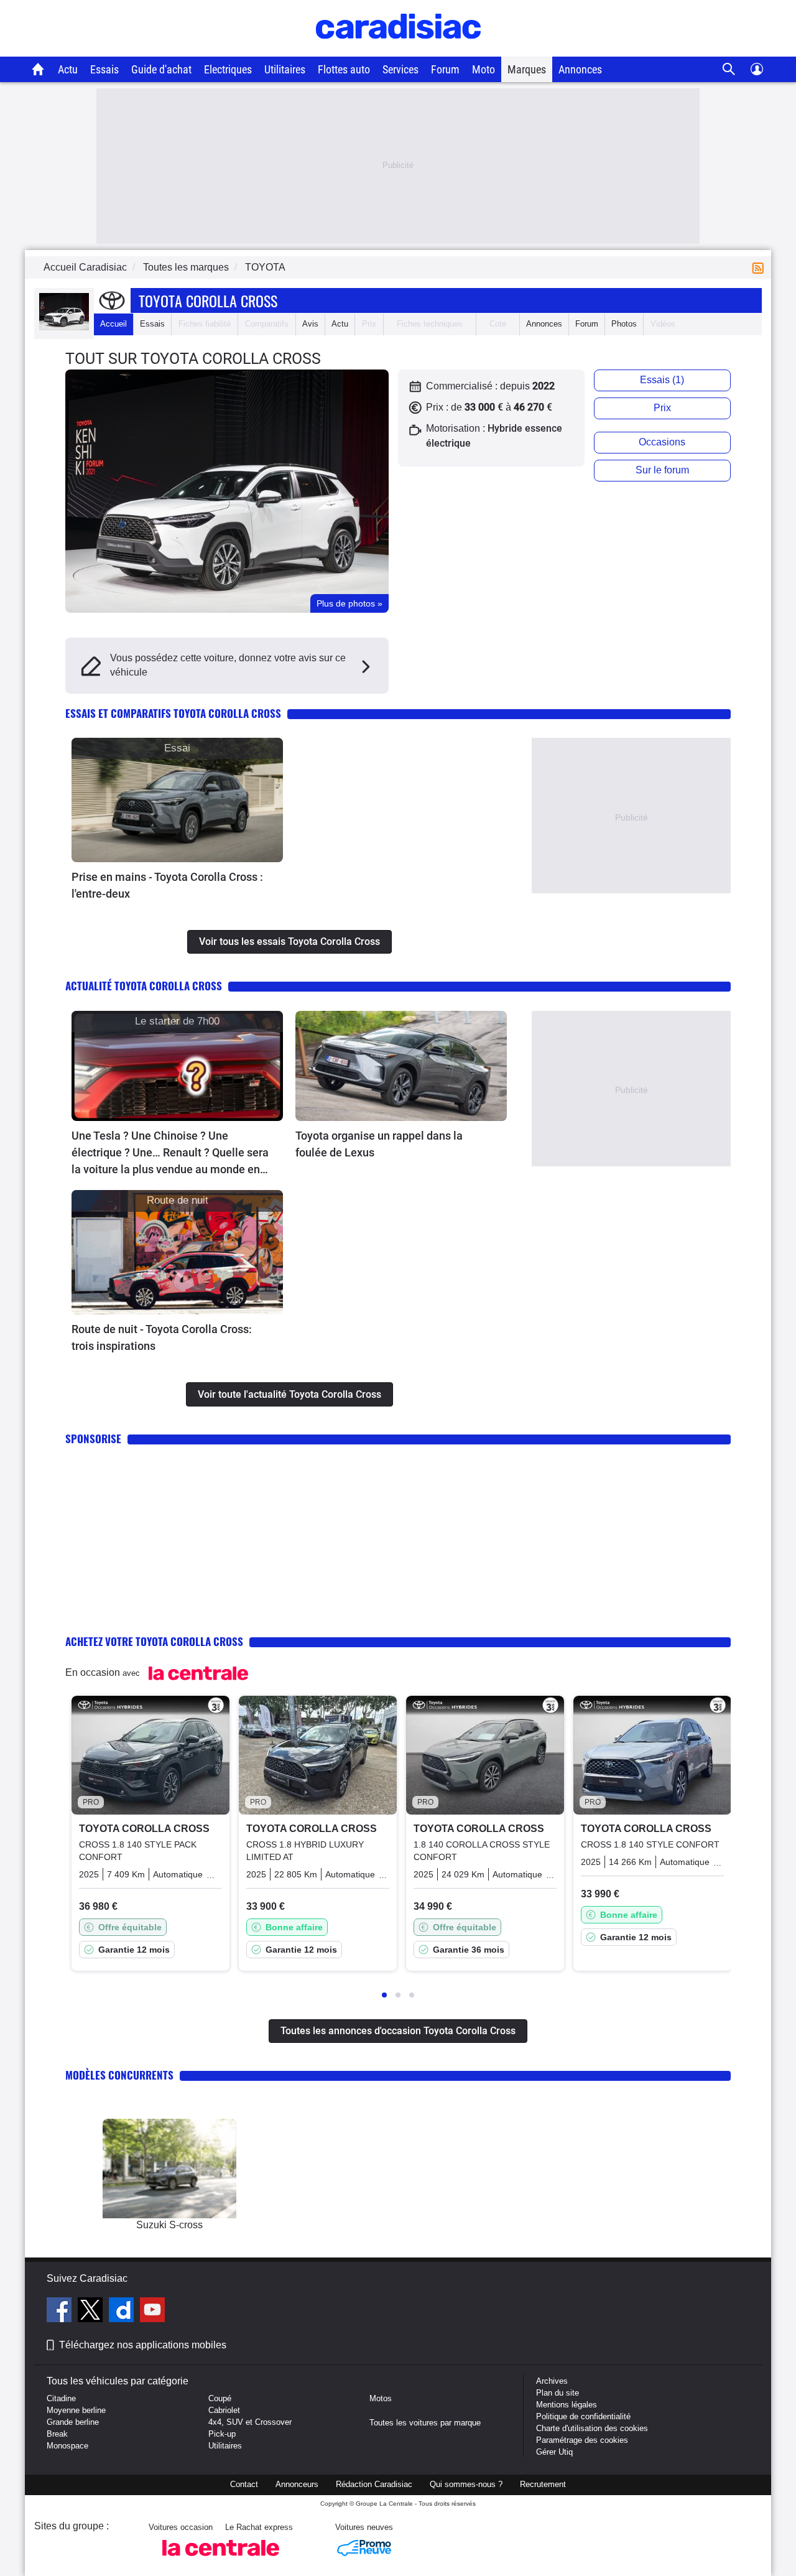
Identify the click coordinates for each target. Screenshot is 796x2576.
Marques (527, 69)
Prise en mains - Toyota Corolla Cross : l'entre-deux (167, 885)
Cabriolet (224, 2410)
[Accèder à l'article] (177, 800)
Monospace (67, 2446)
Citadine (61, 2398)
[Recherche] (729, 69)
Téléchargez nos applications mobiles (143, 2345)
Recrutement (543, 2484)
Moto (484, 69)
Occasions (662, 442)
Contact (244, 2484)
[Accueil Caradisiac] (38, 69)
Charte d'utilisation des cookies (592, 2428)
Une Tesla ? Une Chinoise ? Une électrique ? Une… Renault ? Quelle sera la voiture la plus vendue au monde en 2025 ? (170, 1153)
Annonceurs (297, 2484)
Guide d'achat (161, 69)
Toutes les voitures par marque (425, 2423)
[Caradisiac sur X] (92, 2312)
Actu (68, 69)
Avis (310, 324)
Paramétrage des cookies (582, 2440)
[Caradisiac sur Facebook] (61, 2312)
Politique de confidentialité (583, 2416)
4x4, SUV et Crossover (250, 2422)
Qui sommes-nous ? (466, 2484)
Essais (104, 69)
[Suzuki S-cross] (169, 2169)
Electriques (228, 69)
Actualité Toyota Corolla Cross (144, 986)
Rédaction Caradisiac (374, 2484)
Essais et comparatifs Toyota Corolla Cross (173, 713)
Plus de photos (349, 603)
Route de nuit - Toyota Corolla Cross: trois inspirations (162, 1337)
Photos (624, 324)
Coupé (220, 2398)
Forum (445, 69)
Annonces (580, 69)
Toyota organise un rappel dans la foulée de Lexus (379, 1144)
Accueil (113, 324)
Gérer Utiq (554, 2452)
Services (400, 69)
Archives (552, 2381)
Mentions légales (567, 2405)
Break (57, 2434)
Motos (381, 2398)
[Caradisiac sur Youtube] (152, 2312)
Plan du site (558, 2393)
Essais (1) (662, 380)
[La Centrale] (221, 2560)
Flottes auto (344, 69)
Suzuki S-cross (169, 2225)
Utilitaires (285, 69)
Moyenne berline (76, 2410)
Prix (662, 408)
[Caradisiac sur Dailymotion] (123, 2312)
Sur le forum (662, 470)
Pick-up (222, 2434)
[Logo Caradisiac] (398, 50)
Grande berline (73, 2422)
